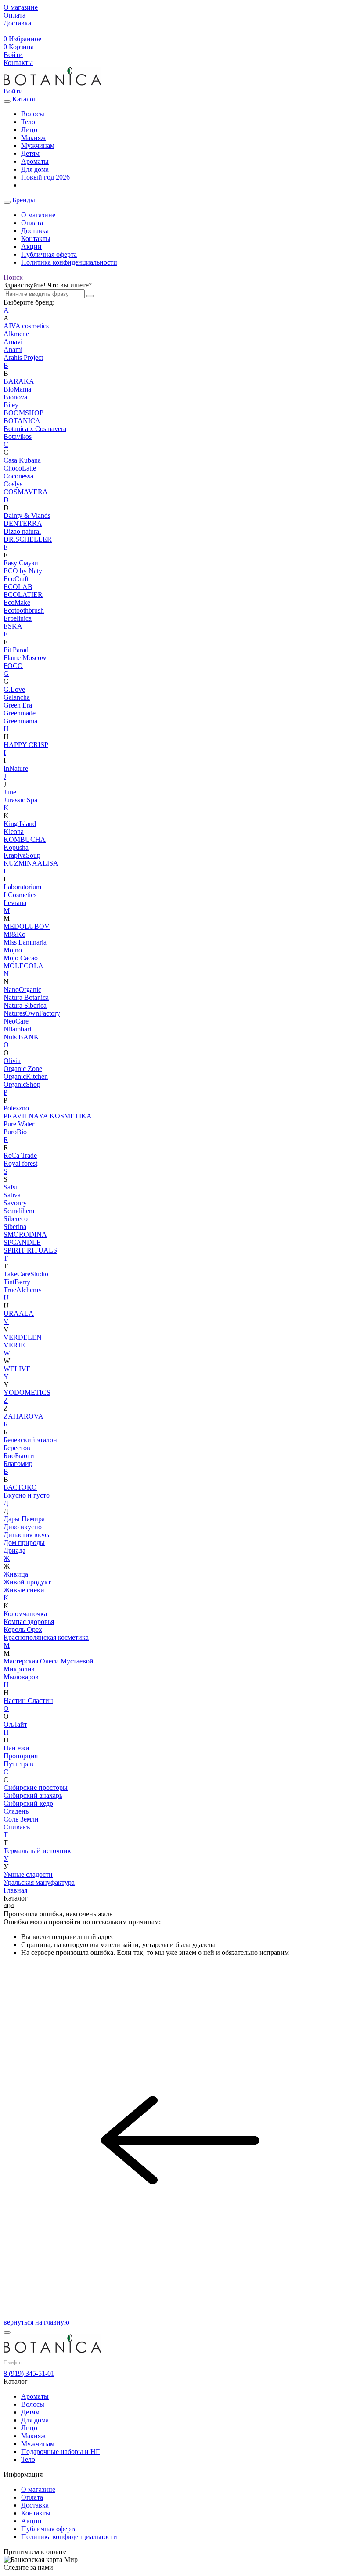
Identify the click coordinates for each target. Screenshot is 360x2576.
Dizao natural (22, 531)
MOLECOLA (23, 966)
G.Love (14, 689)
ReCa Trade (20, 1155)
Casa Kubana (22, 460)
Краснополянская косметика (46, 1637)
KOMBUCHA (25, 839)
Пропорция (21, 1756)
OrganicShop (22, 1084)
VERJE (14, 1345)
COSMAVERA (26, 492)
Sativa (12, 1195)
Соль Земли (21, 1819)
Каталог (24, 99)
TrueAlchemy (23, 1290)
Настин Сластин (28, 1701)
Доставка (35, 231)
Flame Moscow (25, 658)
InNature (16, 768)
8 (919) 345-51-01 (29, 2373)
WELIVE (17, 1369)
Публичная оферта (49, 254)
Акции (31, 246)
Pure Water (19, 1124)
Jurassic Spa (20, 800)
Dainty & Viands (27, 516)
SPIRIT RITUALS (30, 1250)
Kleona (14, 832)
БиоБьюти (19, 1456)
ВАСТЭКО (20, 1487)
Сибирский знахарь (33, 1795)
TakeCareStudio (26, 1274)
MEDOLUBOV (27, 926)
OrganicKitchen (26, 1076)
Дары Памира (24, 1519)
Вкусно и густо (27, 1495)
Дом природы (24, 1543)
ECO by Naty (23, 571)
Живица (16, 1574)
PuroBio (15, 1132)
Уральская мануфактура (39, 1882)
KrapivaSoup (22, 855)
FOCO (13, 666)
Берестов (17, 1448)
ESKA (13, 626)
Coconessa (18, 476)
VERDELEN (23, 1337)
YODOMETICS (27, 1392)
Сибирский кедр (28, 1803)
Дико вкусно (23, 1527)
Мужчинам (38, 2444)
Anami (13, 350)
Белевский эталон (30, 1440)
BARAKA (19, 381)
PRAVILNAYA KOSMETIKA (48, 1116)
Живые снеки (24, 1590)
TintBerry (17, 1282)
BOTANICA (22, 421)
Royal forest (20, 1163)
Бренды (24, 200)
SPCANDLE (22, 1242)
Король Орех (23, 1629)
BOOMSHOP (23, 413)
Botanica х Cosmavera (35, 429)
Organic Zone (23, 1069)
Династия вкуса (27, 1535)
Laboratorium (22, 887)
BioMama (17, 389)
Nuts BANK (21, 1037)
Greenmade (20, 713)
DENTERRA (23, 523)
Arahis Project (23, 357)
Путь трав (18, 1764)
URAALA (19, 1313)
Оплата (32, 223)
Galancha (17, 697)
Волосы (33, 2404)
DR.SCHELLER (28, 539)
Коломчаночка (25, 1614)
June (10, 792)
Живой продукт (27, 1582)
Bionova (15, 397)
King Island (20, 824)
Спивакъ (17, 1827)
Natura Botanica (26, 997)
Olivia (12, 1061)
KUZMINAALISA (31, 863)
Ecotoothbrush (24, 610)
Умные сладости (28, 1874)
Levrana (15, 903)
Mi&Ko (14, 934)
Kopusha (16, 847)
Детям (30, 2412)
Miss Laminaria (25, 942)
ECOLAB (18, 587)
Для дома (35, 2420)
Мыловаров (21, 1677)
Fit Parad (16, 650)
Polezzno (16, 1108)
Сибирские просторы (36, 1787)
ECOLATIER (23, 595)
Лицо (29, 2428)
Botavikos (18, 437)
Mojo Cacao (21, 958)
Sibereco (16, 1219)
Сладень (16, 1811)
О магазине (38, 215)
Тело (28, 2459)
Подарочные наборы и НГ (60, 2452)
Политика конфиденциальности (69, 262)
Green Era (18, 705)
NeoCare (16, 1021)
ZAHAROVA (23, 1416)
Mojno (13, 950)
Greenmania (20, 721)
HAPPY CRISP (26, 745)
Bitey (11, 405)
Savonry (15, 1203)
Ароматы (35, 2396)
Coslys (13, 484)
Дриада (14, 1550)
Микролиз (19, 1669)
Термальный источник (37, 1851)
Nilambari (17, 1029)
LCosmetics (20, 895)
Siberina (15, 1227)
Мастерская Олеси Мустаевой (49, 1661)
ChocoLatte (20, 468)
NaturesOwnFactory (32, 1013)
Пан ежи (16, 1748)
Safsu (11, 1187)
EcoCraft (16, 579)
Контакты (36, 239)
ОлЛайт (15, 1724)
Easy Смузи (21, 563)
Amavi (13, 342)
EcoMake (17, 602)
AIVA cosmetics (26, 326)
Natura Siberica (25, 1005)
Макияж (33, 2436)
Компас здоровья (29, 1622)
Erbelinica (18, 618)
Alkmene (16, 334)
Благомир (18, 1464)
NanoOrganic (22, 990)
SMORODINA (25, 1234)
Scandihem (19, 1211)
